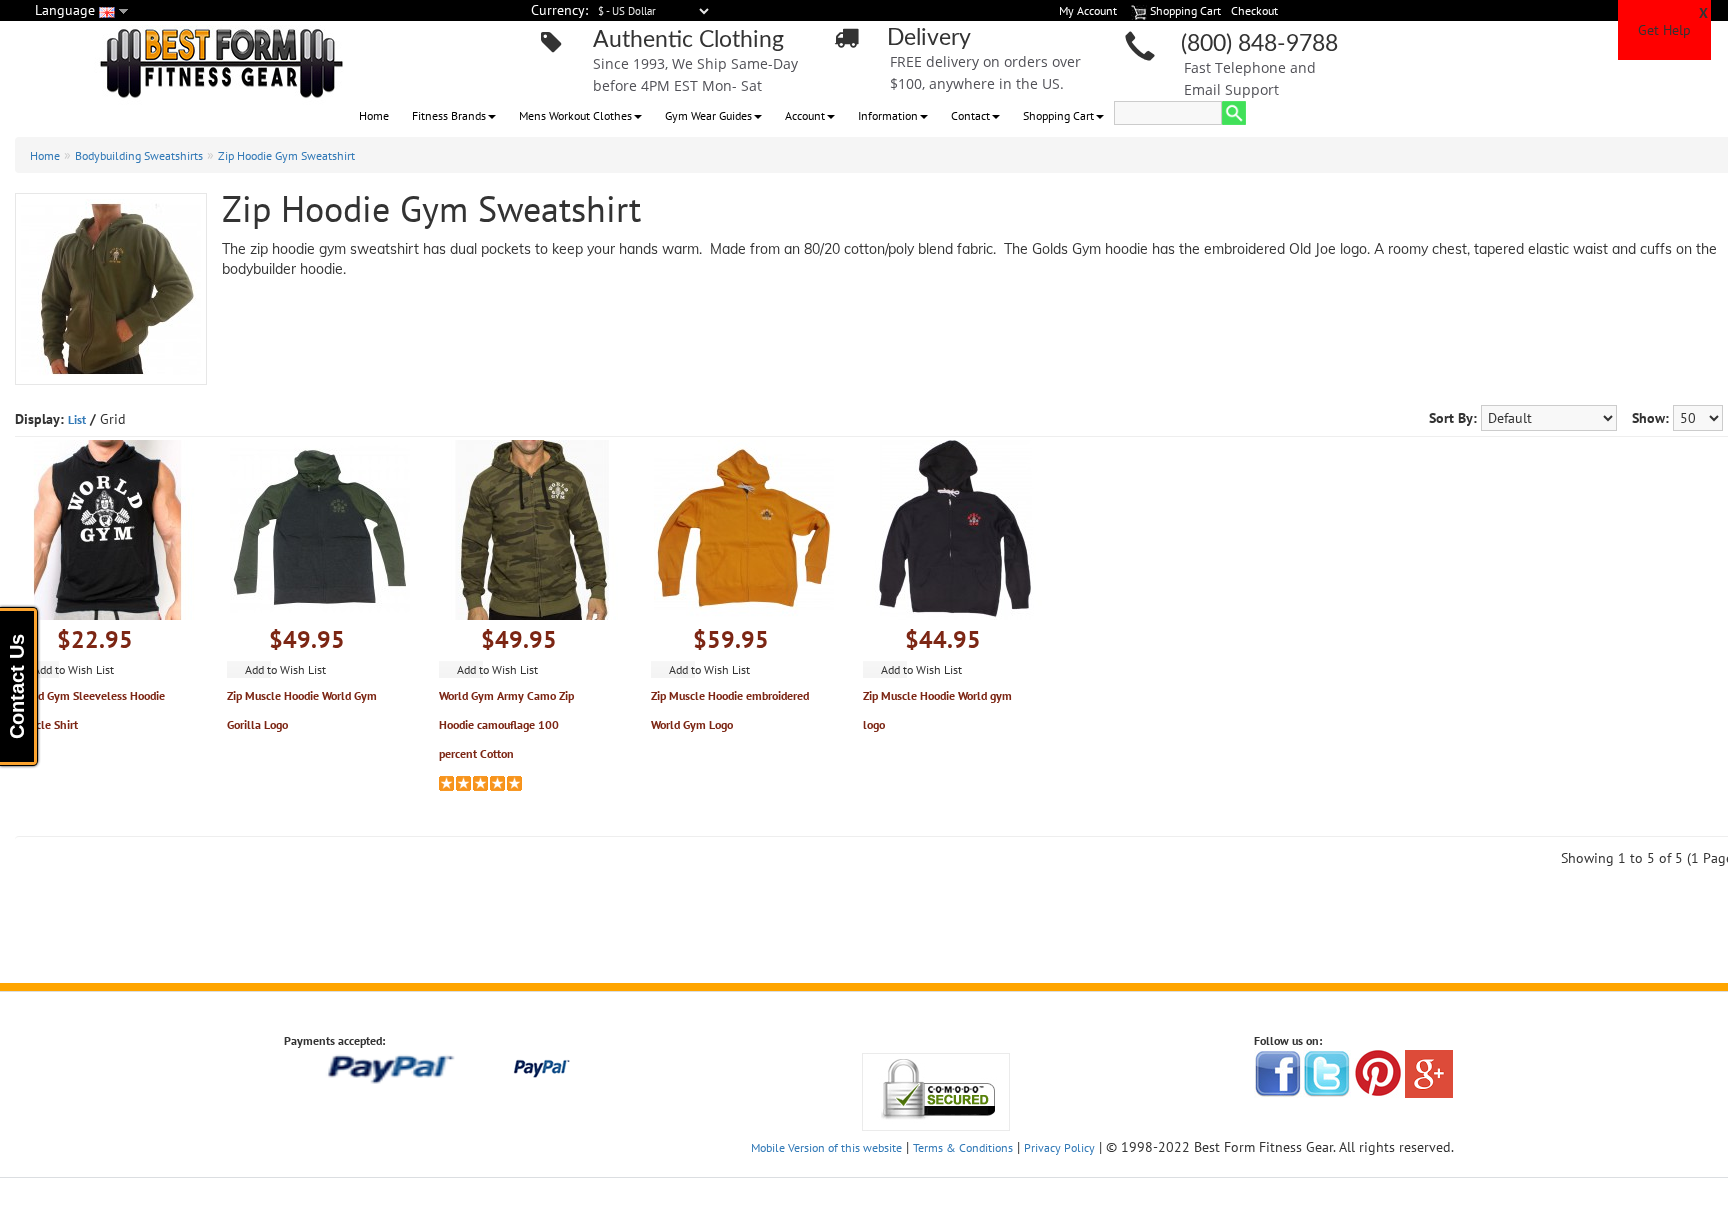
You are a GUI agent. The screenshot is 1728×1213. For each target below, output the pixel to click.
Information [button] (888, 115)
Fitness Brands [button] (449, 115)
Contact (970, 115)
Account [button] (805, 115)
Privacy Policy (1059, 1147)
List (77, 419)
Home (374, 115)
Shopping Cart (1058, 115)
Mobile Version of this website (826, 1147)
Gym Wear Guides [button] (708, 115)
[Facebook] (1278, 1072)
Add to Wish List (73, 669)
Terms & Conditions (963, 1147)
